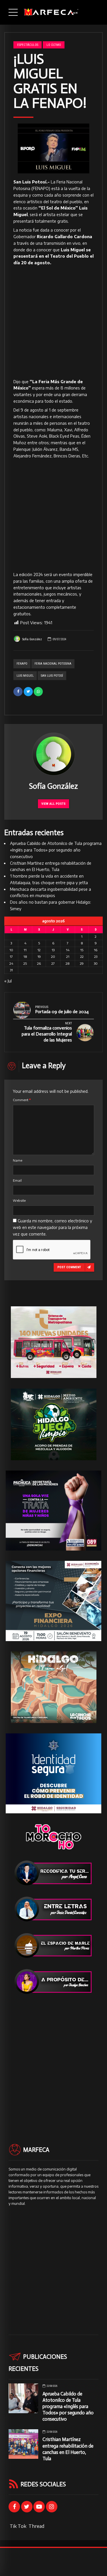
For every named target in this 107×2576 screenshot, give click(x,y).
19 (39, 957)
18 (25, 957)
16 (96, 950)
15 (82, 950)
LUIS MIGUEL (25, 676)
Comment (22, 1100)
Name (18, 1160)
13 (53, 950)
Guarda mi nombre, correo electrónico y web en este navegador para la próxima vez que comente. (53, 1227)
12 (39, 950)
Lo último (54, 45)
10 (11, 950)
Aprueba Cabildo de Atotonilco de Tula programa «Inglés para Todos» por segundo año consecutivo (56, 850)
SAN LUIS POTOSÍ (52, 676)
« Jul (8, 981)
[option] (53, 148)
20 (53, 957)
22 (82, 957)
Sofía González (32, 639)
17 (11, 957)
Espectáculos (28, 45)
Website (19, 1200)
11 (25, 950)
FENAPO (22, 664)
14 (68, 950)
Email (17, 1180)
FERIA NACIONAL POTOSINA (53, 664)
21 (68, 957)
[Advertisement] (53, 323)
